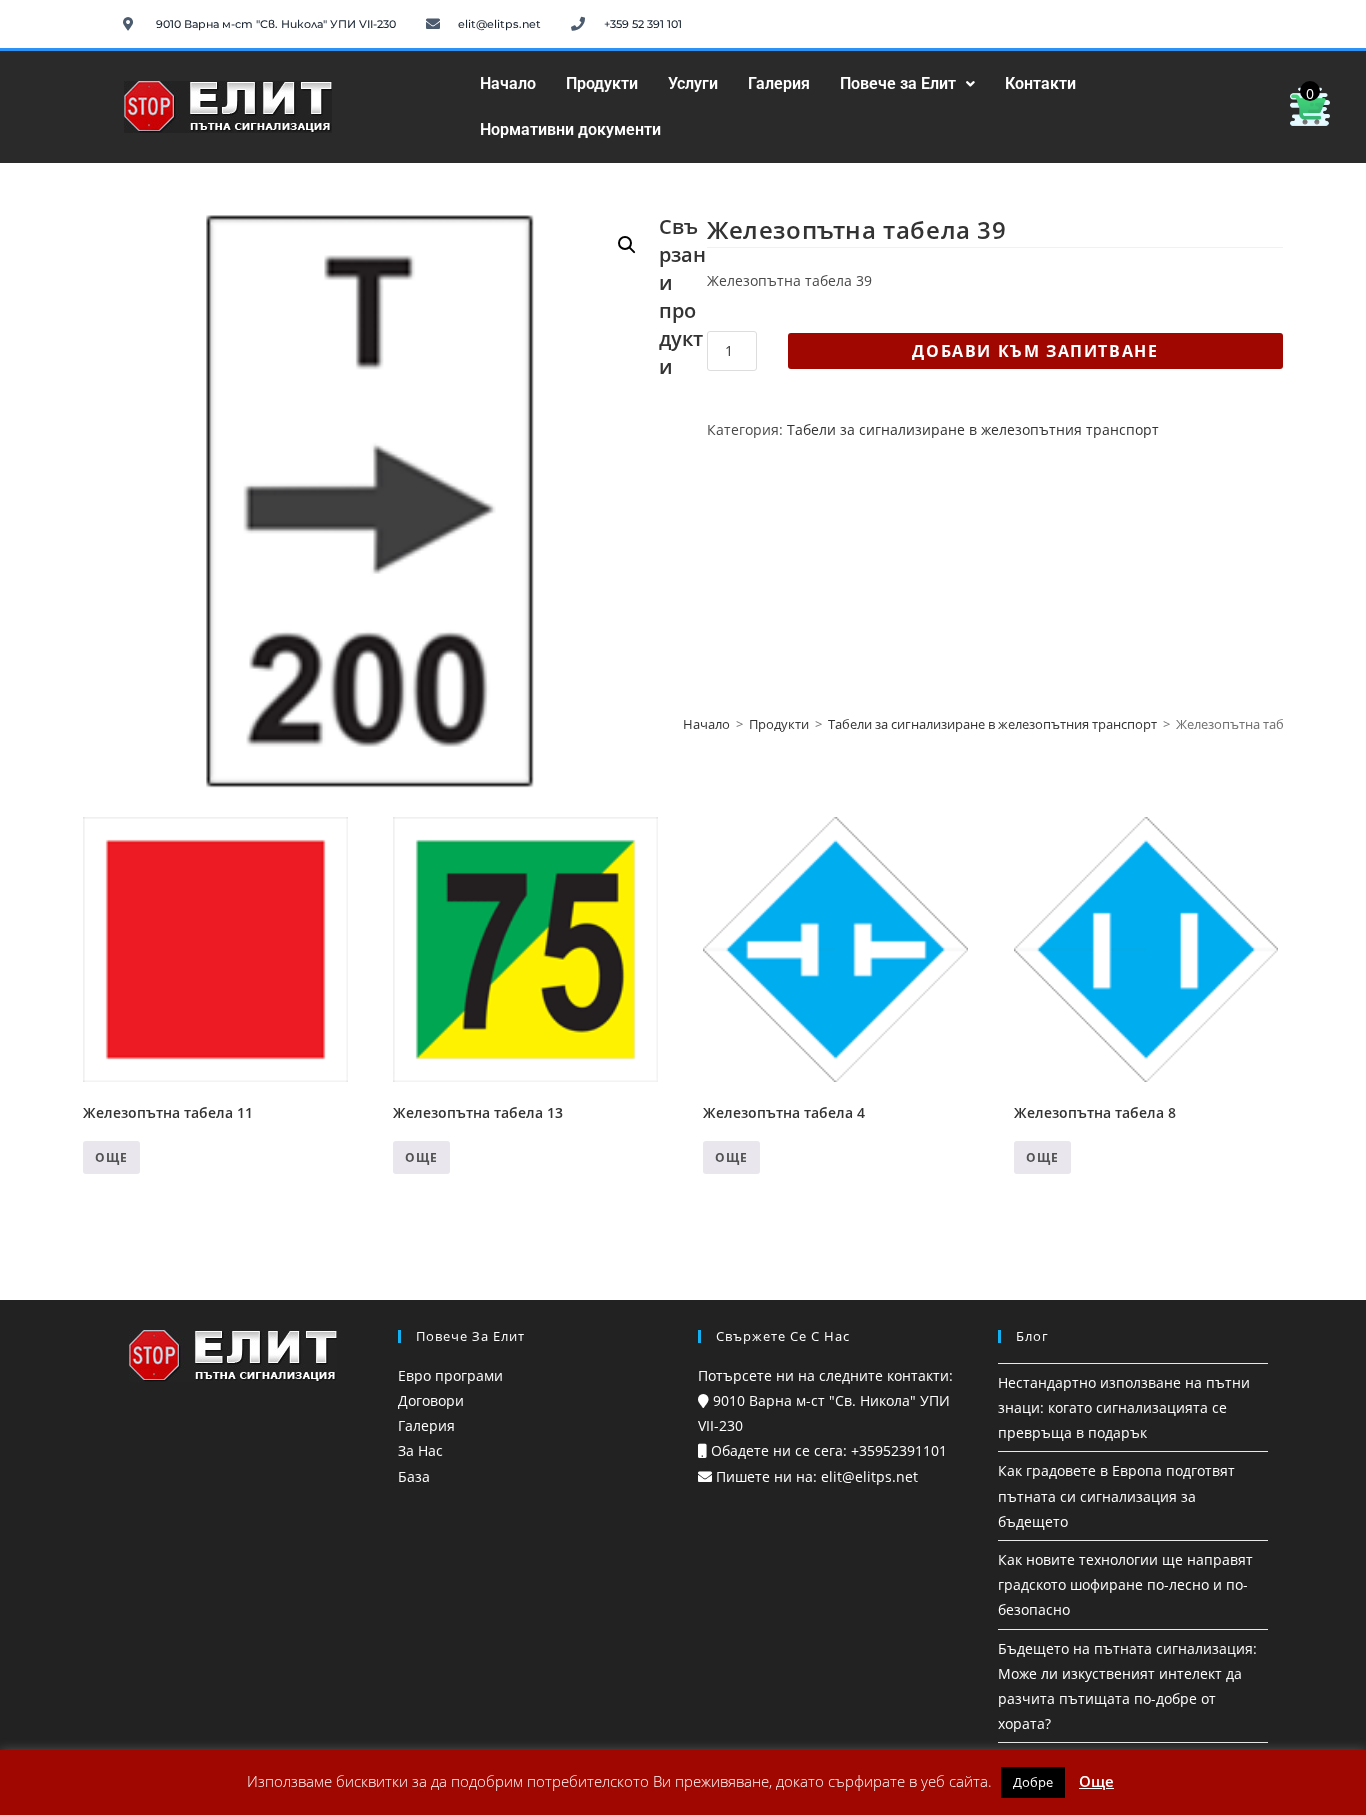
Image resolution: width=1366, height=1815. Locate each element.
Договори (431, 1400)
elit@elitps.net (867, 1476)
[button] (907, 84)
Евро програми (450, 1375)
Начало (508, 83)
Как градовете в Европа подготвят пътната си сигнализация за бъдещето (1116, 1495)
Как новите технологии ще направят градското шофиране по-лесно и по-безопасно (1125, 1584)
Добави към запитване (1035, 351)
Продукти (602, 83)
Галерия (779, 83)
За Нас (420, 1450)
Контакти (1040, 83)
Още (111, 1157)
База (414, 1476)
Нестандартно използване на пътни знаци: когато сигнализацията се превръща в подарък (1124, 1407)
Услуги (693, 83)
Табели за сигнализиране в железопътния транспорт (973, 429)
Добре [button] (1033, 1782)
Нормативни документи (570, 129)
